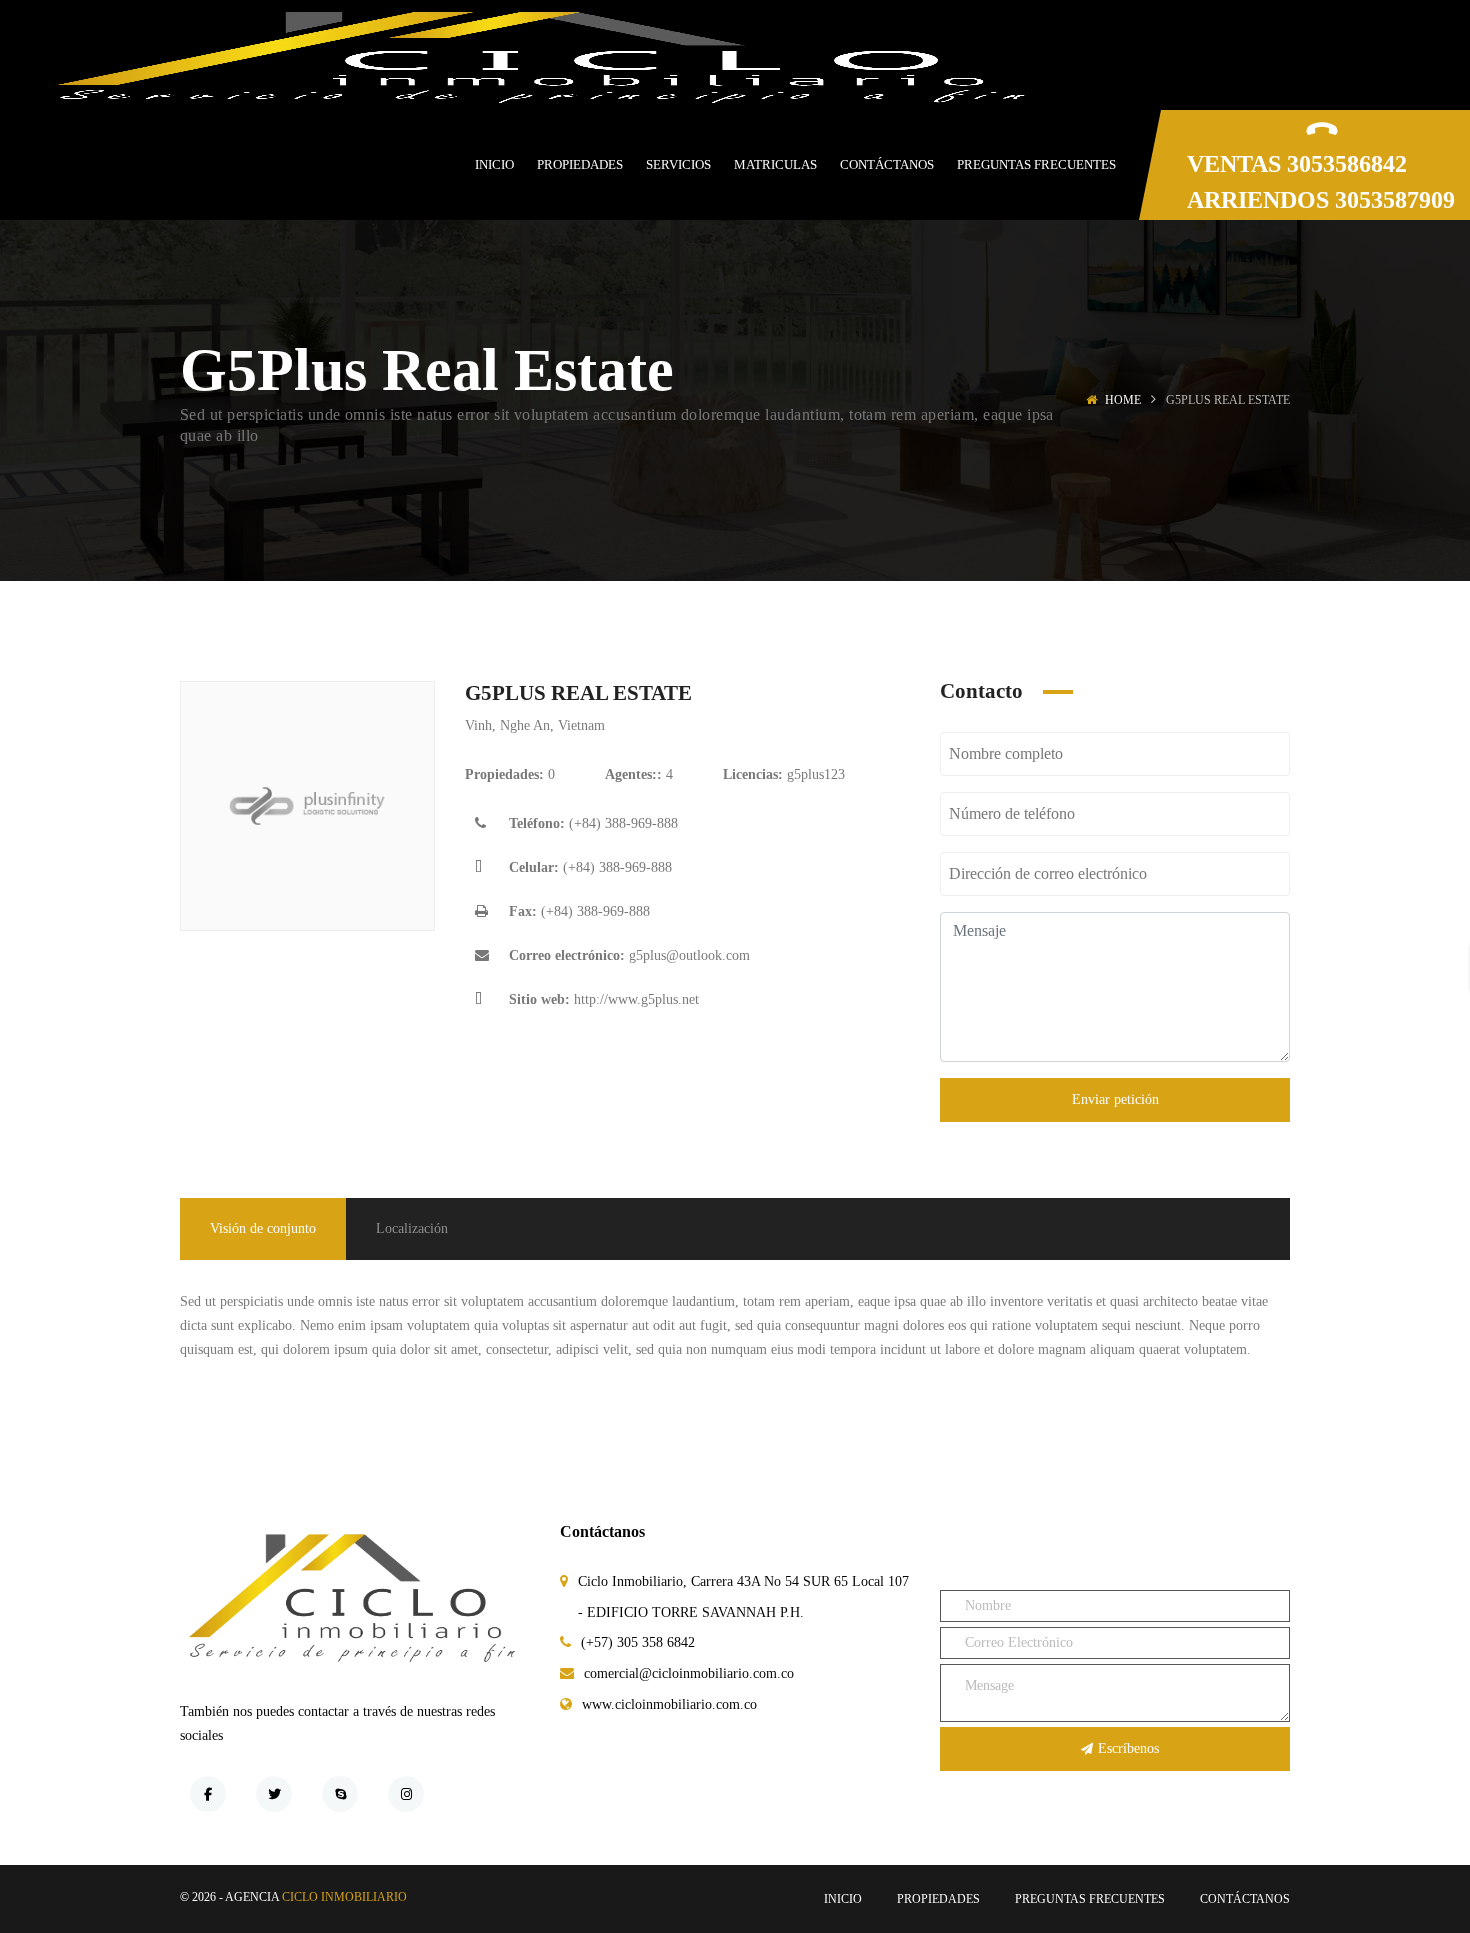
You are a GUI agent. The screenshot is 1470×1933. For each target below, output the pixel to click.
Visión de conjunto (263, 1228)
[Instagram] (406, 1794)
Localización (412, 1228)
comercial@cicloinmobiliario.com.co (689, 1673)
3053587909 (1395, 200)
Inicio (843, 1899)
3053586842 (1347, 164)
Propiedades (938, 1899)
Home (1123, 400)
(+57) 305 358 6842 (638, 1642)
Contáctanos (1245, 1899)
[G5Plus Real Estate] (307, 806)
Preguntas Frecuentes (1090, 1899)
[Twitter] (274, 1794)
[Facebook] (208, 1794)
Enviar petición (1115, 1099)
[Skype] (340, 1794)
